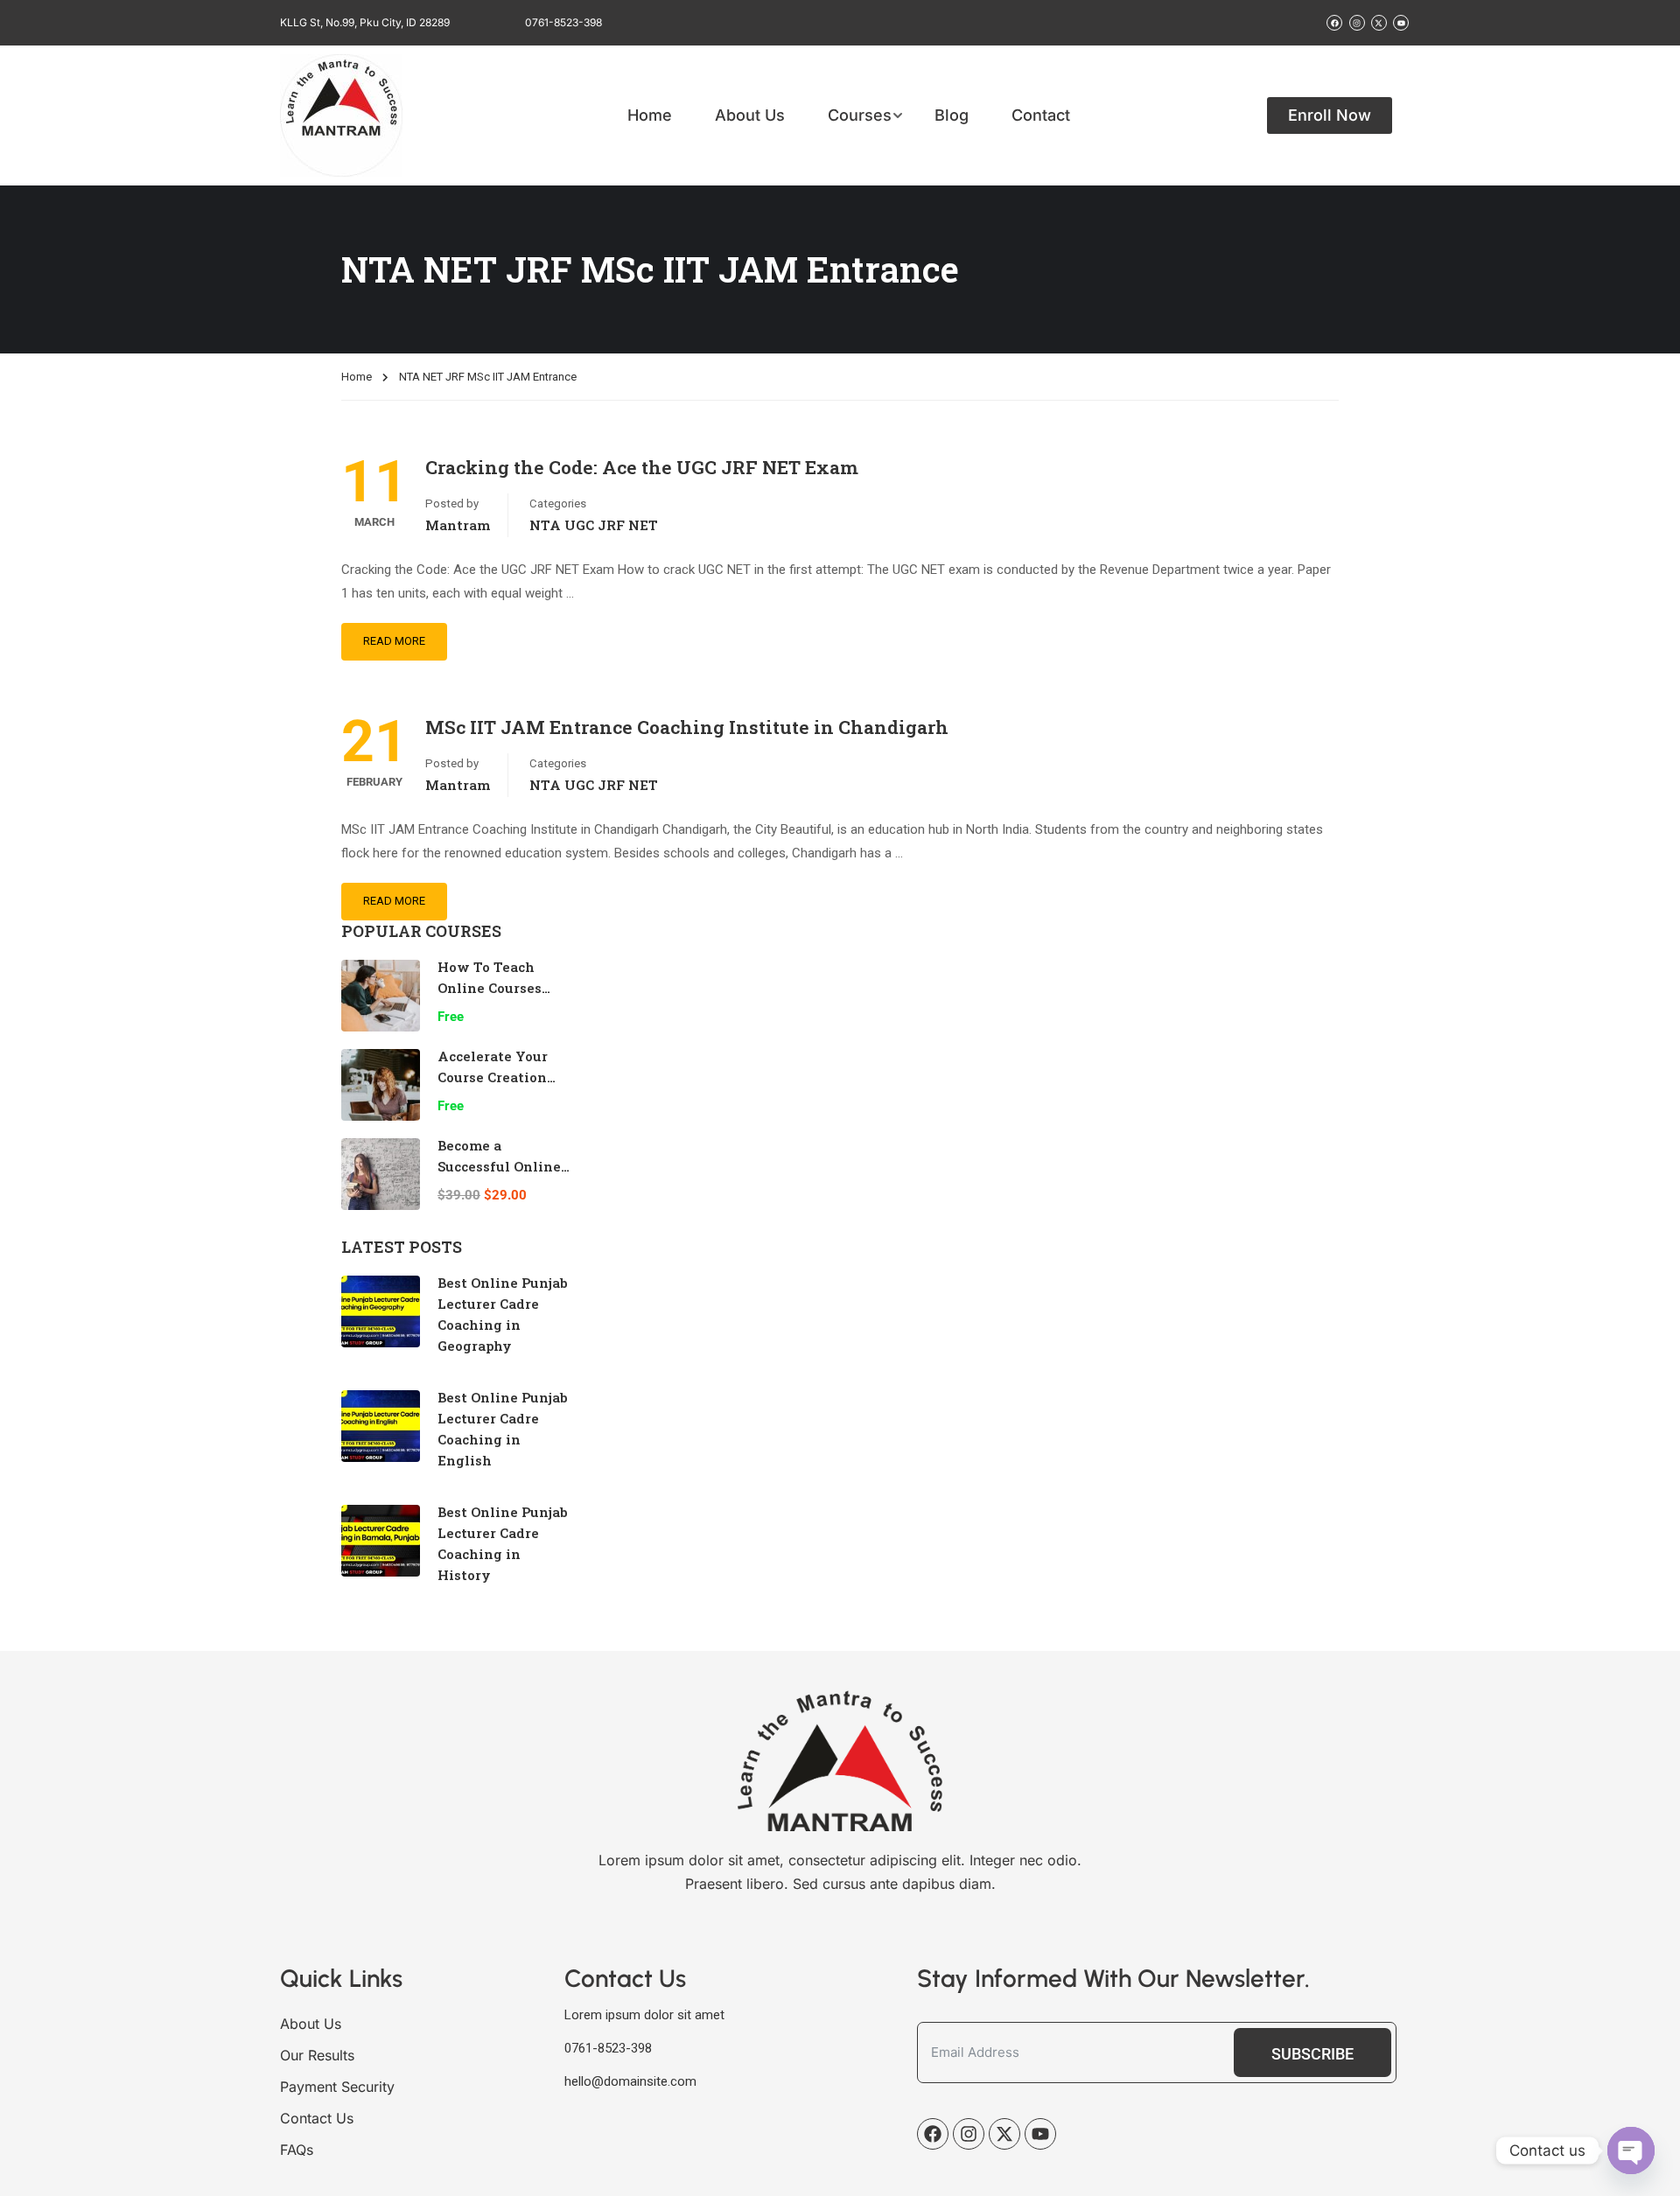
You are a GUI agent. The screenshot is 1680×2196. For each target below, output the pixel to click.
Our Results (317, 2055)
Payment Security (337, 2087)
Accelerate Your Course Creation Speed (493, 1077)
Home (650, 115)
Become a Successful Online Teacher (499, 1166)
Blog (952, 115)
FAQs (297, 2150)
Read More (394, 641)
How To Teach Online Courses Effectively (490, 988)
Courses (860, 115)
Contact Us (317, 2118)
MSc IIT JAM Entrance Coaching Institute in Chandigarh (687, 727)
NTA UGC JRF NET (594, 525)
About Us (750, 115)
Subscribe (1312, 2054)
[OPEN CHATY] (1631, 2151)
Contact (1041, 115)
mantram (458, 525)
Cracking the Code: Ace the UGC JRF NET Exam (642, 467)
